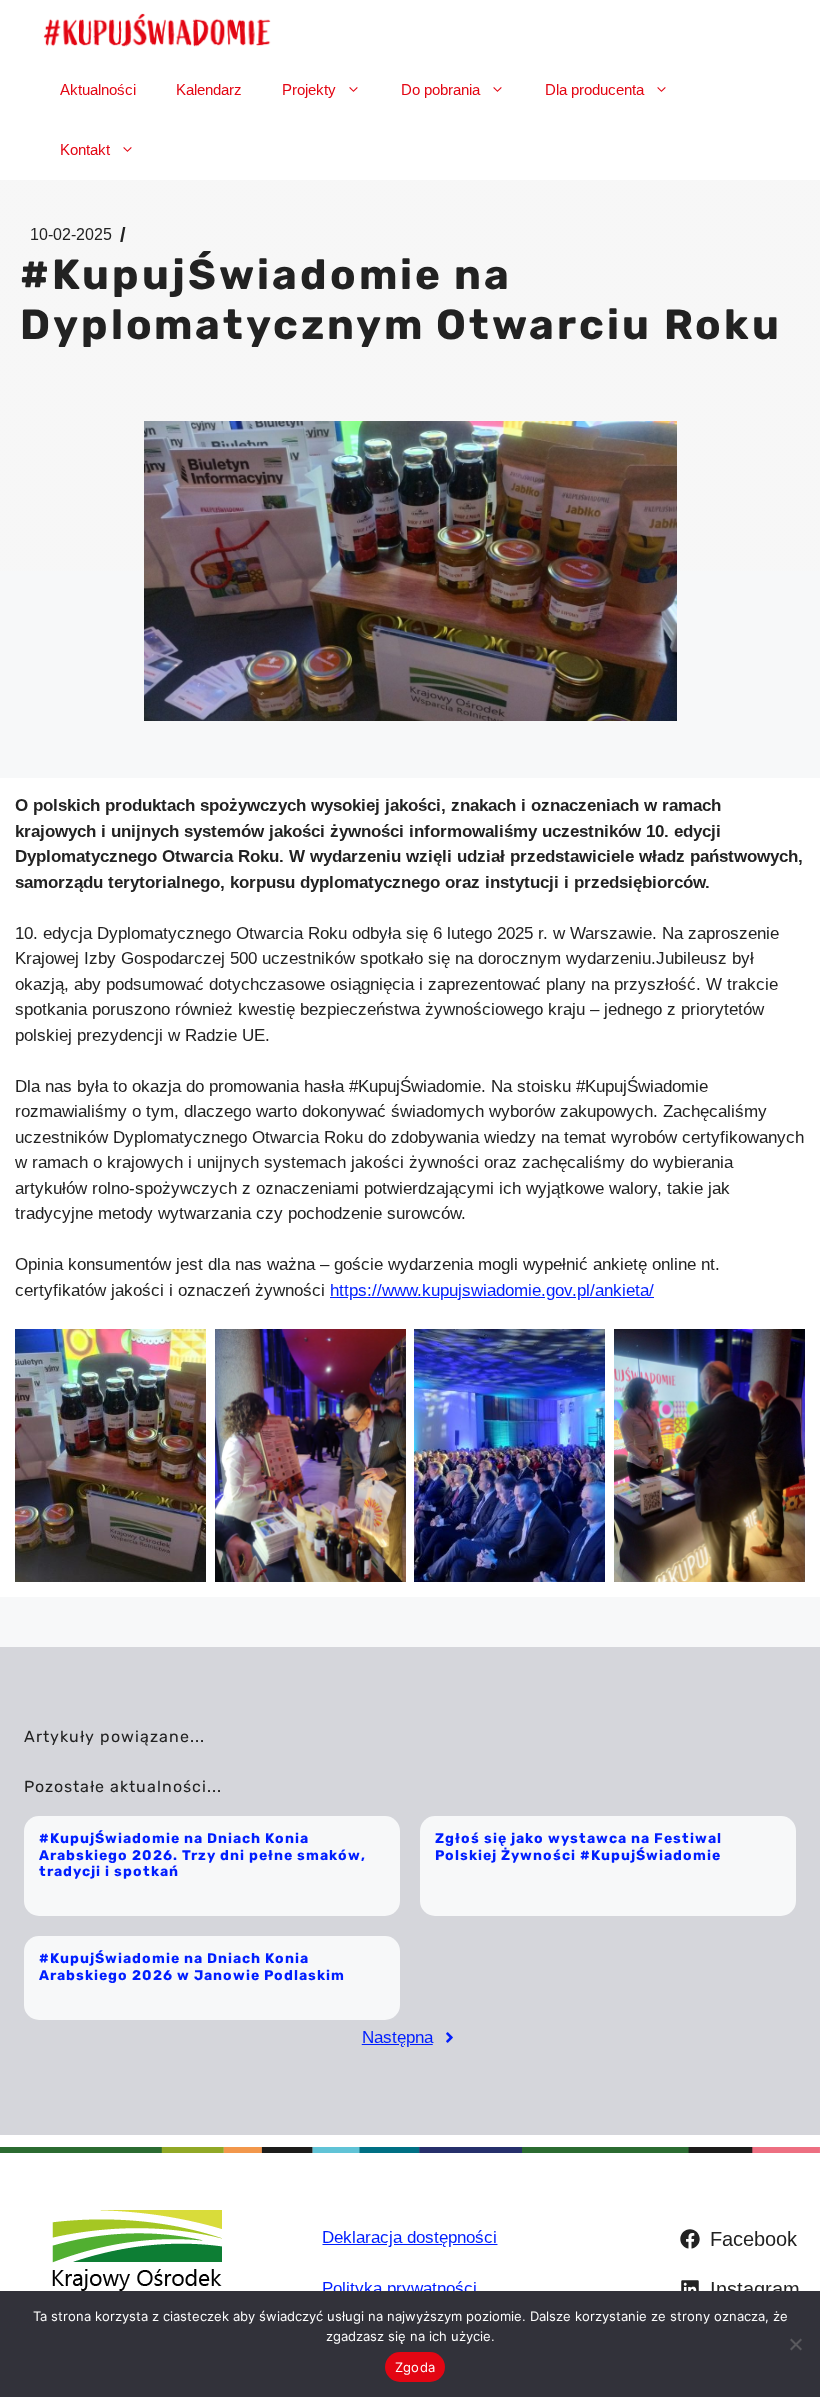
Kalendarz (209, 89)
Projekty (309, 89)
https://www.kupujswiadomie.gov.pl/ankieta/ (492, 1290)
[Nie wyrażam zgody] (795, 2344)
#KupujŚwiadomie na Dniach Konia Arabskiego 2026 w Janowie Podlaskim (192, 1967)
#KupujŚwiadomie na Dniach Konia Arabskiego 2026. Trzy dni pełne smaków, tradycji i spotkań (202, 1855)
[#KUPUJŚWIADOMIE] (157, 30)
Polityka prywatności (399, 2288)
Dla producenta (594, 89)
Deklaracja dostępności (409, 2237)
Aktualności (98, 89)
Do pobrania (440, 89)
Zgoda (415, 2367)
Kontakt (85, 149)
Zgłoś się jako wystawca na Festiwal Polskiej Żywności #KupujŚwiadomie (578, 1847)
